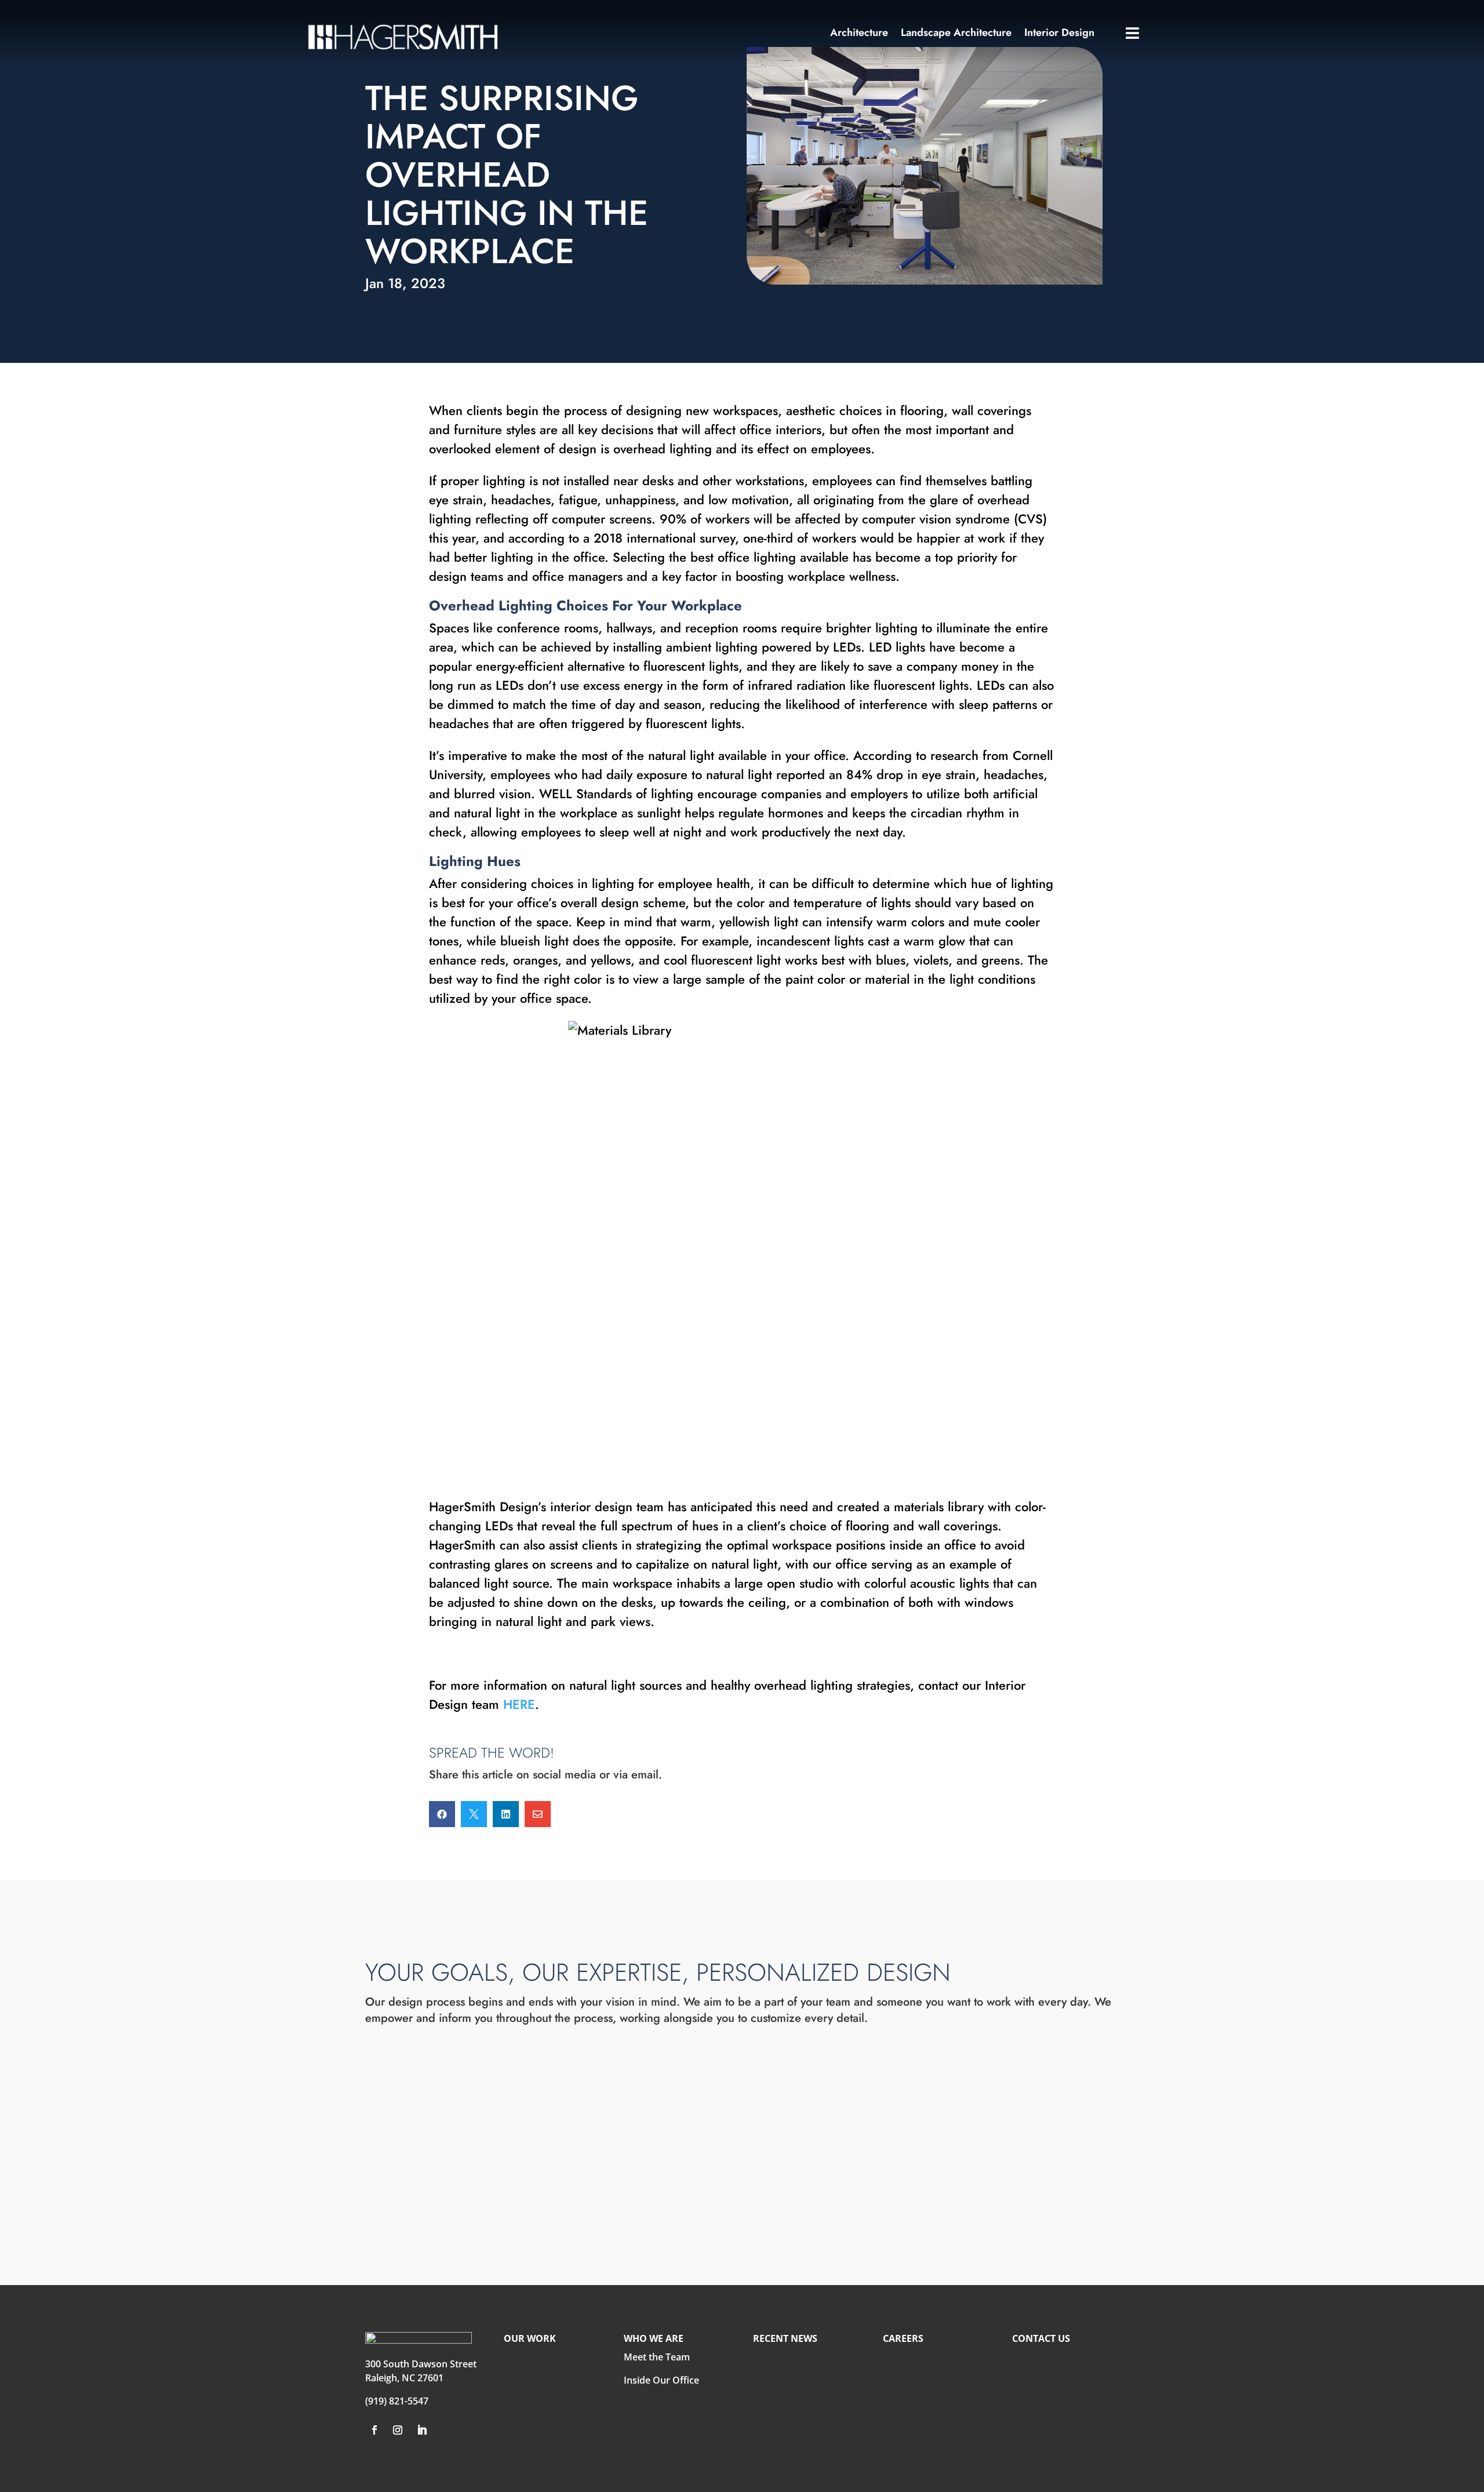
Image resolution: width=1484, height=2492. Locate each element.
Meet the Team (657, 2357)
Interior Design (1059, 34)
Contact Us (1041, 2338)
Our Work (530, 2338)
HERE (519, 1704)
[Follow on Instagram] (398, 2430)
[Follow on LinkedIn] (422, 2430)
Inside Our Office (661, 2380)
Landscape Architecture (956, 34)
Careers (903, 2338)
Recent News (785, 2338)
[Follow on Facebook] (374, 2430)
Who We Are (654, 2338)
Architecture (859, 34)
